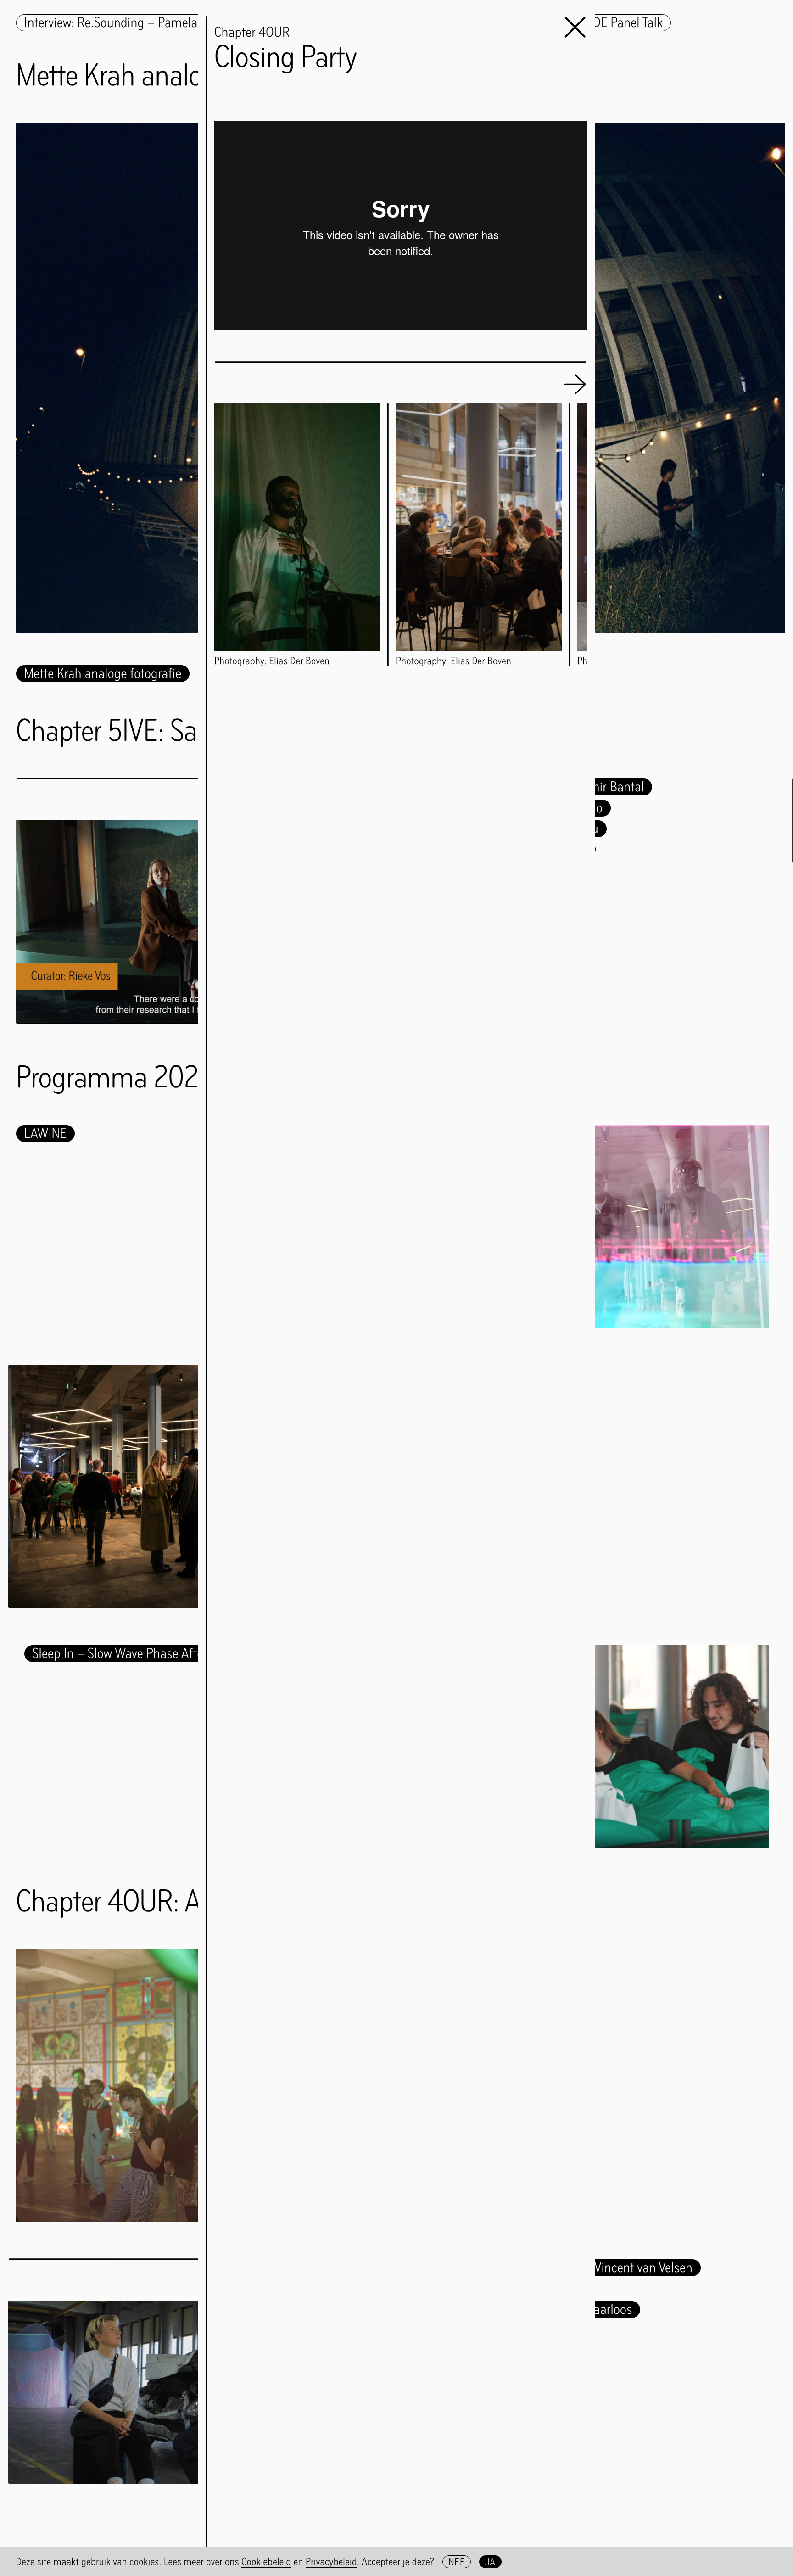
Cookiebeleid (266, 2561)
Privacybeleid (331, 2561)
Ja (490, 2562)
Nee (457, 2562)
